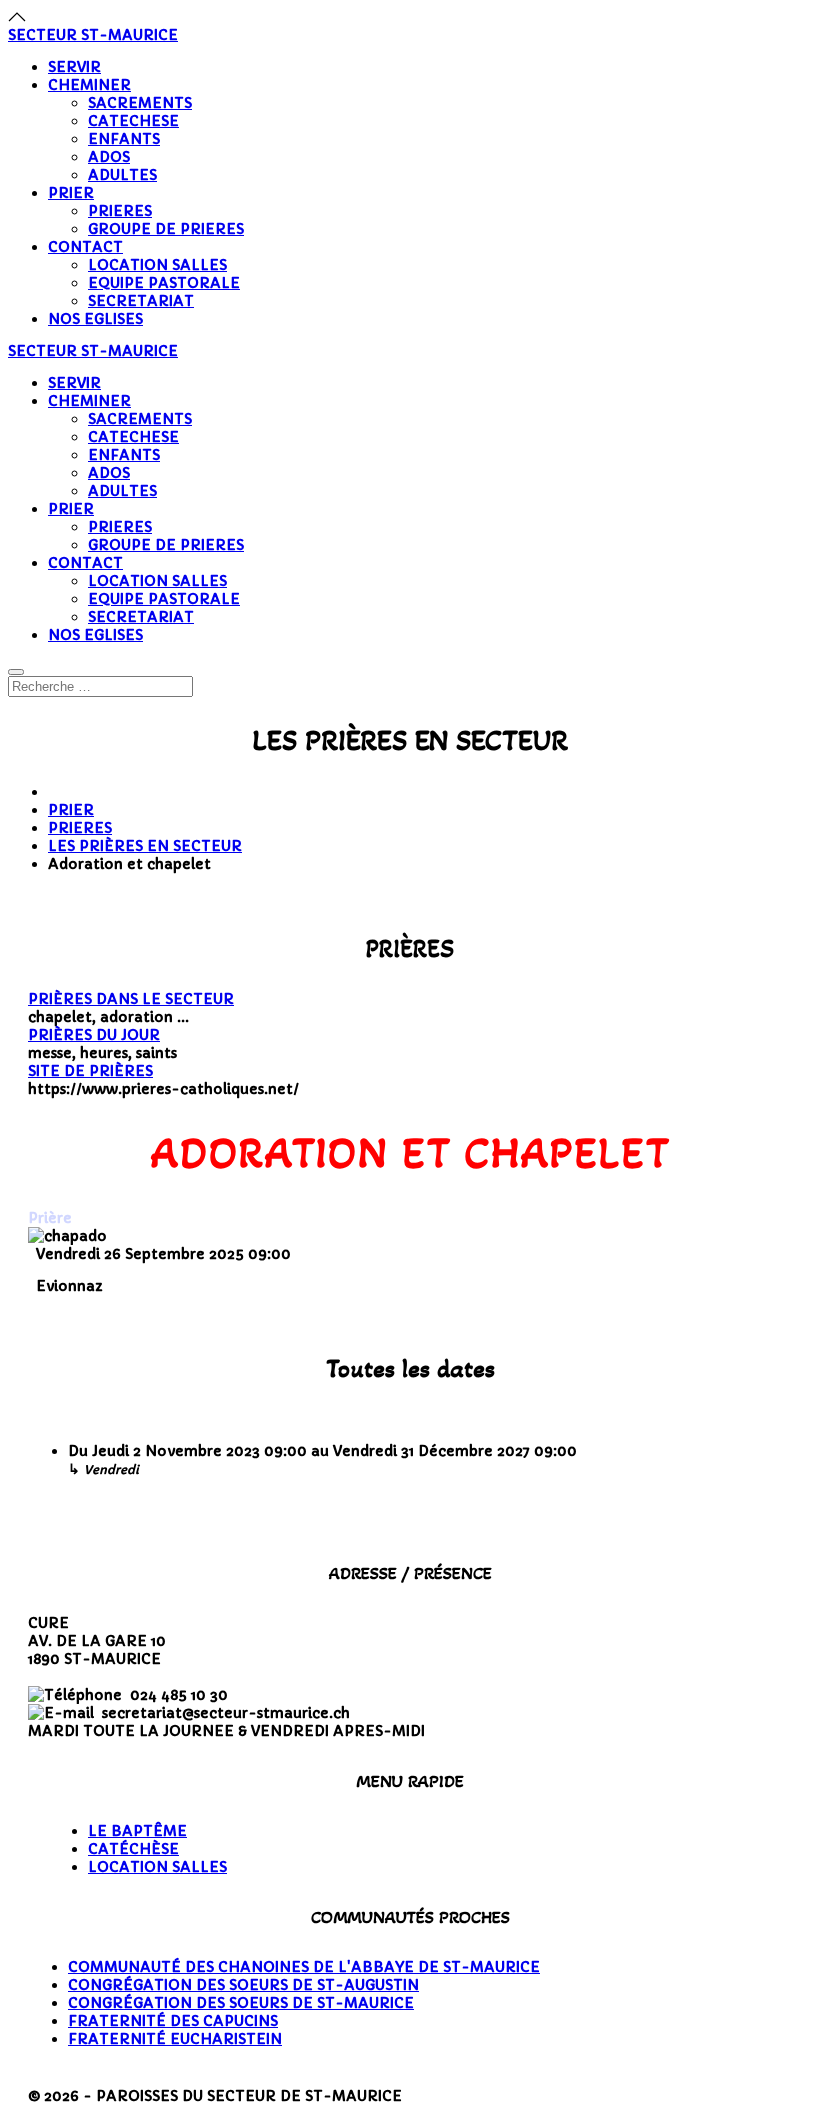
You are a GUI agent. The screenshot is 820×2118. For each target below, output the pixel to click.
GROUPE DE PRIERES (166, 229)
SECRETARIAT (141, 301)
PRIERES (120, 211)
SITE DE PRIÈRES (90, 1071)
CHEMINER (89, 85)
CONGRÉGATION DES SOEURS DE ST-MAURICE (241, 2003)
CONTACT (85, 247)
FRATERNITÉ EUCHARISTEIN (175, 2039)
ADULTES (122, 175)
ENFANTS (124, 139)
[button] (17, 17)
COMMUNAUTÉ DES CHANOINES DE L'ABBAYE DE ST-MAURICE (304, 1967)
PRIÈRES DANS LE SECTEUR (131, 999)
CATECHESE (133, 121)
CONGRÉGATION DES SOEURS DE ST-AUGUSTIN (243, 1985)
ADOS (109, 157)
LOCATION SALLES (157, 265)
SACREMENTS (140, 103)
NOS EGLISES (95, 319)
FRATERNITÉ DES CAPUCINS (173, 2021)
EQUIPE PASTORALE (164, 283)
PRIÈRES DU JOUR (94, 1035)
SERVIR (74, 67)
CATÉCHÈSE (133, 1849)
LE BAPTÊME (137, 1831)
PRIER (71, 193)
